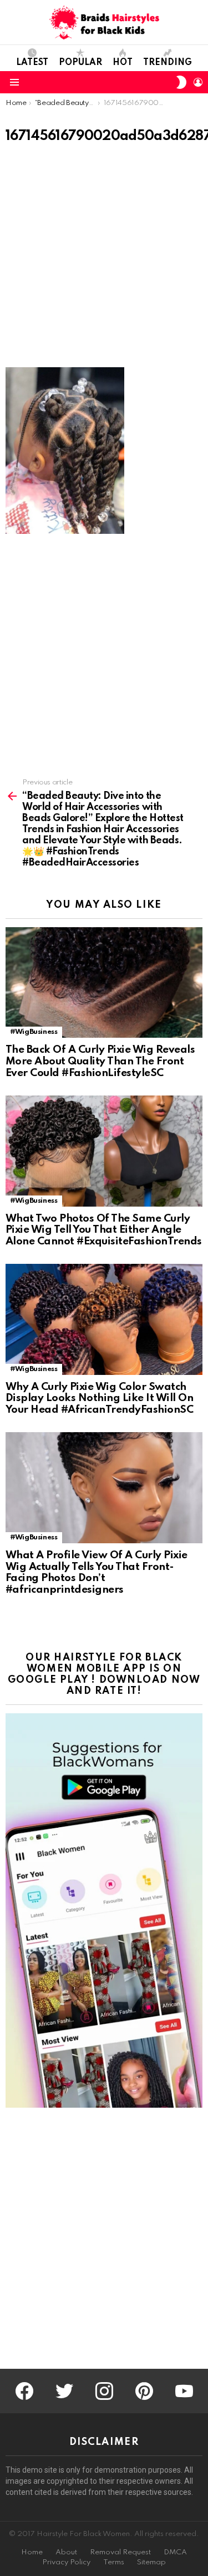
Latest (32, 63)
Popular (80, 63)
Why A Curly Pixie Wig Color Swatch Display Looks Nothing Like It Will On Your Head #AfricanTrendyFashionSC (99, 1398)
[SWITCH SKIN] (181, 82)
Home (32, 2552)
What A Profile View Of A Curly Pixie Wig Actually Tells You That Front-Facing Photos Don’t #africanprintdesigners (97, 1572)
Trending (168, 63)
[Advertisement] (104, 259)
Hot (123, 63)
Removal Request (120, 2552)
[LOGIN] (198, 82)
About (66, 2552)
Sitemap (151, 2562)
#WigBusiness (34, 1032)
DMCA (175, 2552)
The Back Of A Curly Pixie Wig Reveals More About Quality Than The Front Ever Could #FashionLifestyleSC (100, 1061)
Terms (114, 2562)
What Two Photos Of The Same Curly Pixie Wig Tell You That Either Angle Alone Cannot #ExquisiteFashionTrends (104, 1230)
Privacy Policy (66, 2562)
